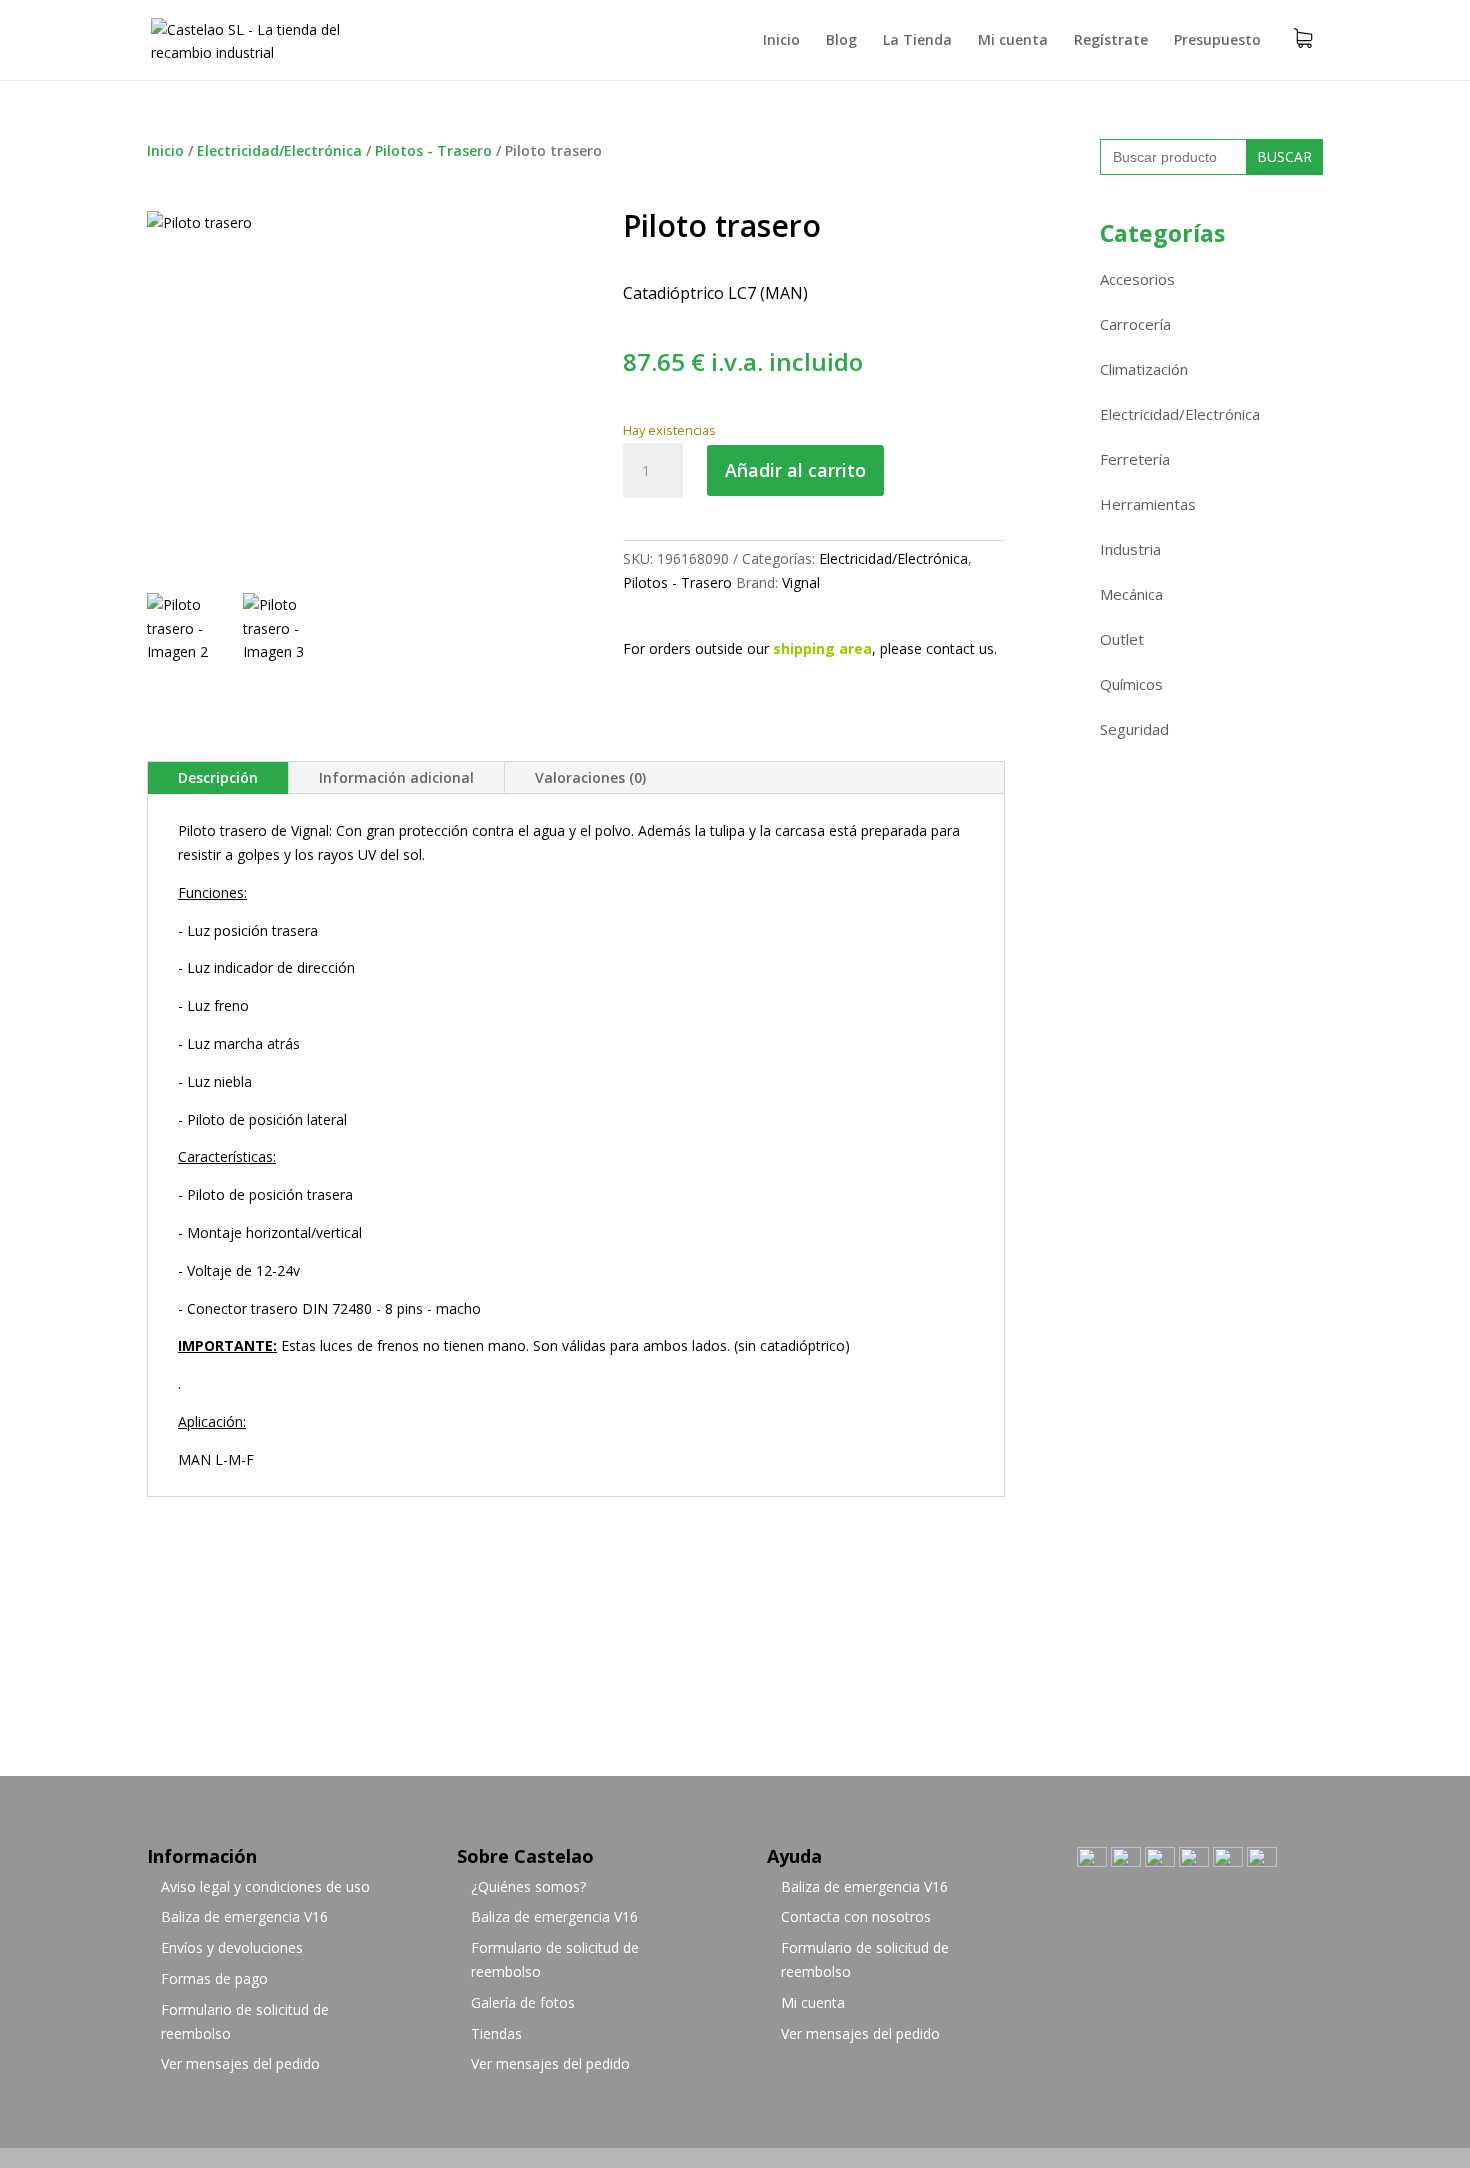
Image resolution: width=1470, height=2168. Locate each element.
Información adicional (396, 777)
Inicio (781, 41)
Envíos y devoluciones (232, 1947)
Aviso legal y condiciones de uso (265, 1886)
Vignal (801, 582)
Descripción (218, 777)
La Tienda (917, 41)
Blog (841, 41)
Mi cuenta (1013, 41)
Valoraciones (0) (590, 777)
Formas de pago (214, 1978)
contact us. (961, 648)
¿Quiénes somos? (528, 1886)
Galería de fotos (523, 2002)
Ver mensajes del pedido (240, 2063)
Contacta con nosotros (856, 1916)
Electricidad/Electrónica (279, 150)
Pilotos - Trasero (433, 150)
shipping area (822, 648)
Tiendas (496, 2033)
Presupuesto (1217, 41)
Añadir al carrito (795, 470)
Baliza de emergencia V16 (244, 1916)
